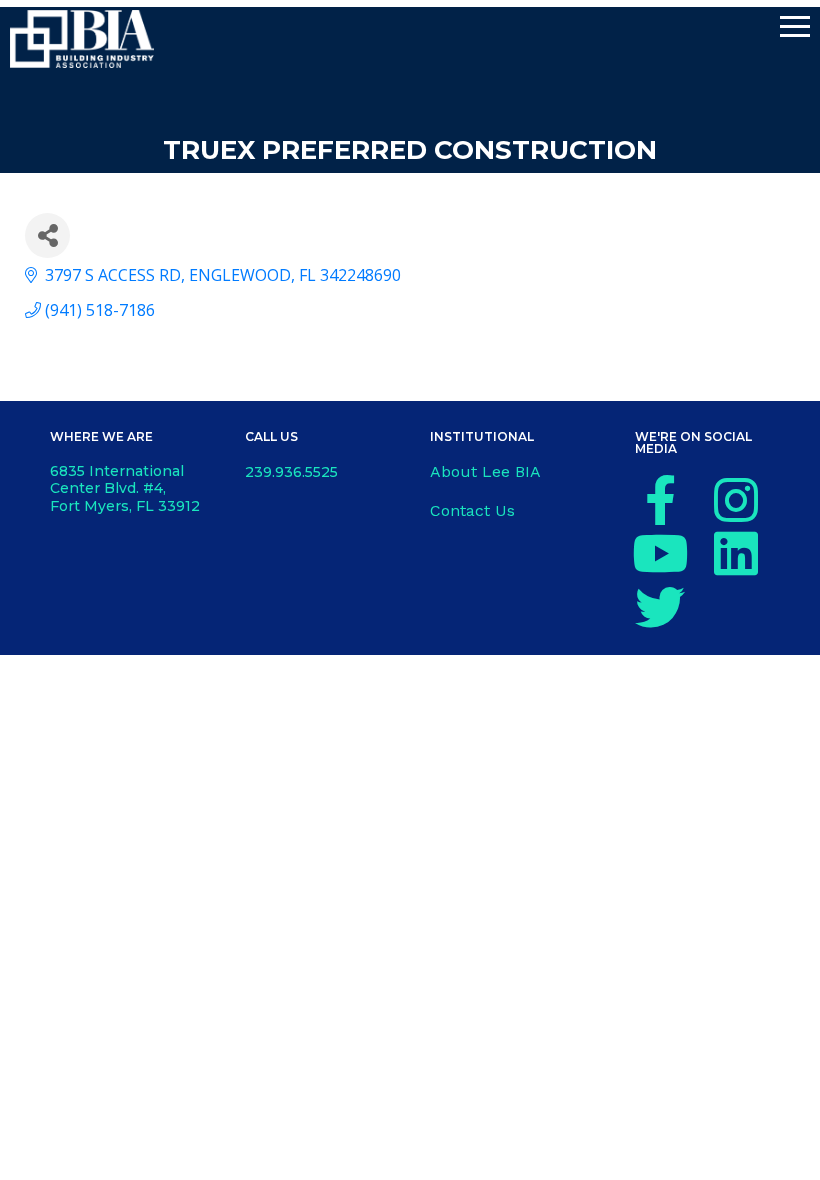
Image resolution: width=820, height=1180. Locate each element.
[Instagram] (736, 500)
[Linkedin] (736, 553)
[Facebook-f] (660, 500)
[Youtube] (660, 553)
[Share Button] (47, 235)
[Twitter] (660, 607)
